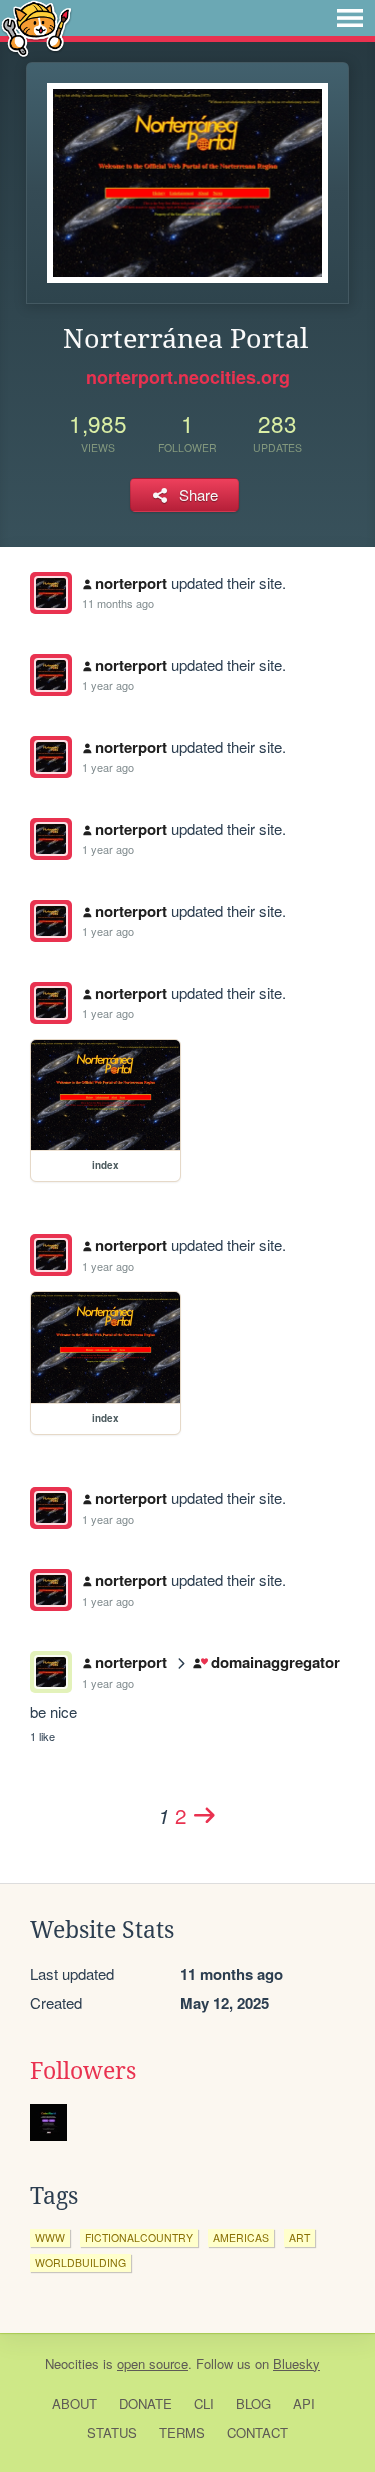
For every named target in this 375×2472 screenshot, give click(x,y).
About (74, 2403)
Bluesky (296, 2363)
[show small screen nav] (350, 18)
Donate (145, 2403)
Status (112, 2432)
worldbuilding (80, 2262)
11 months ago (118, 603)
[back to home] (36, 27)
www (50, 2237)
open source (152, 2363)
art (299, 2237)
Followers (83, 2071)
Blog (253, 2403)
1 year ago (108, 685)
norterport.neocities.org (188, 377)
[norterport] (51, 593)
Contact (257, 2432)
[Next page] (205, 1815)
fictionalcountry (139, 2237)
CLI (204, 2403)
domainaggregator (275, 1662)
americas (241, 2237)
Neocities (72, 2363)
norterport (131, 583)
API (304, 2403)
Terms (182, 2432)
